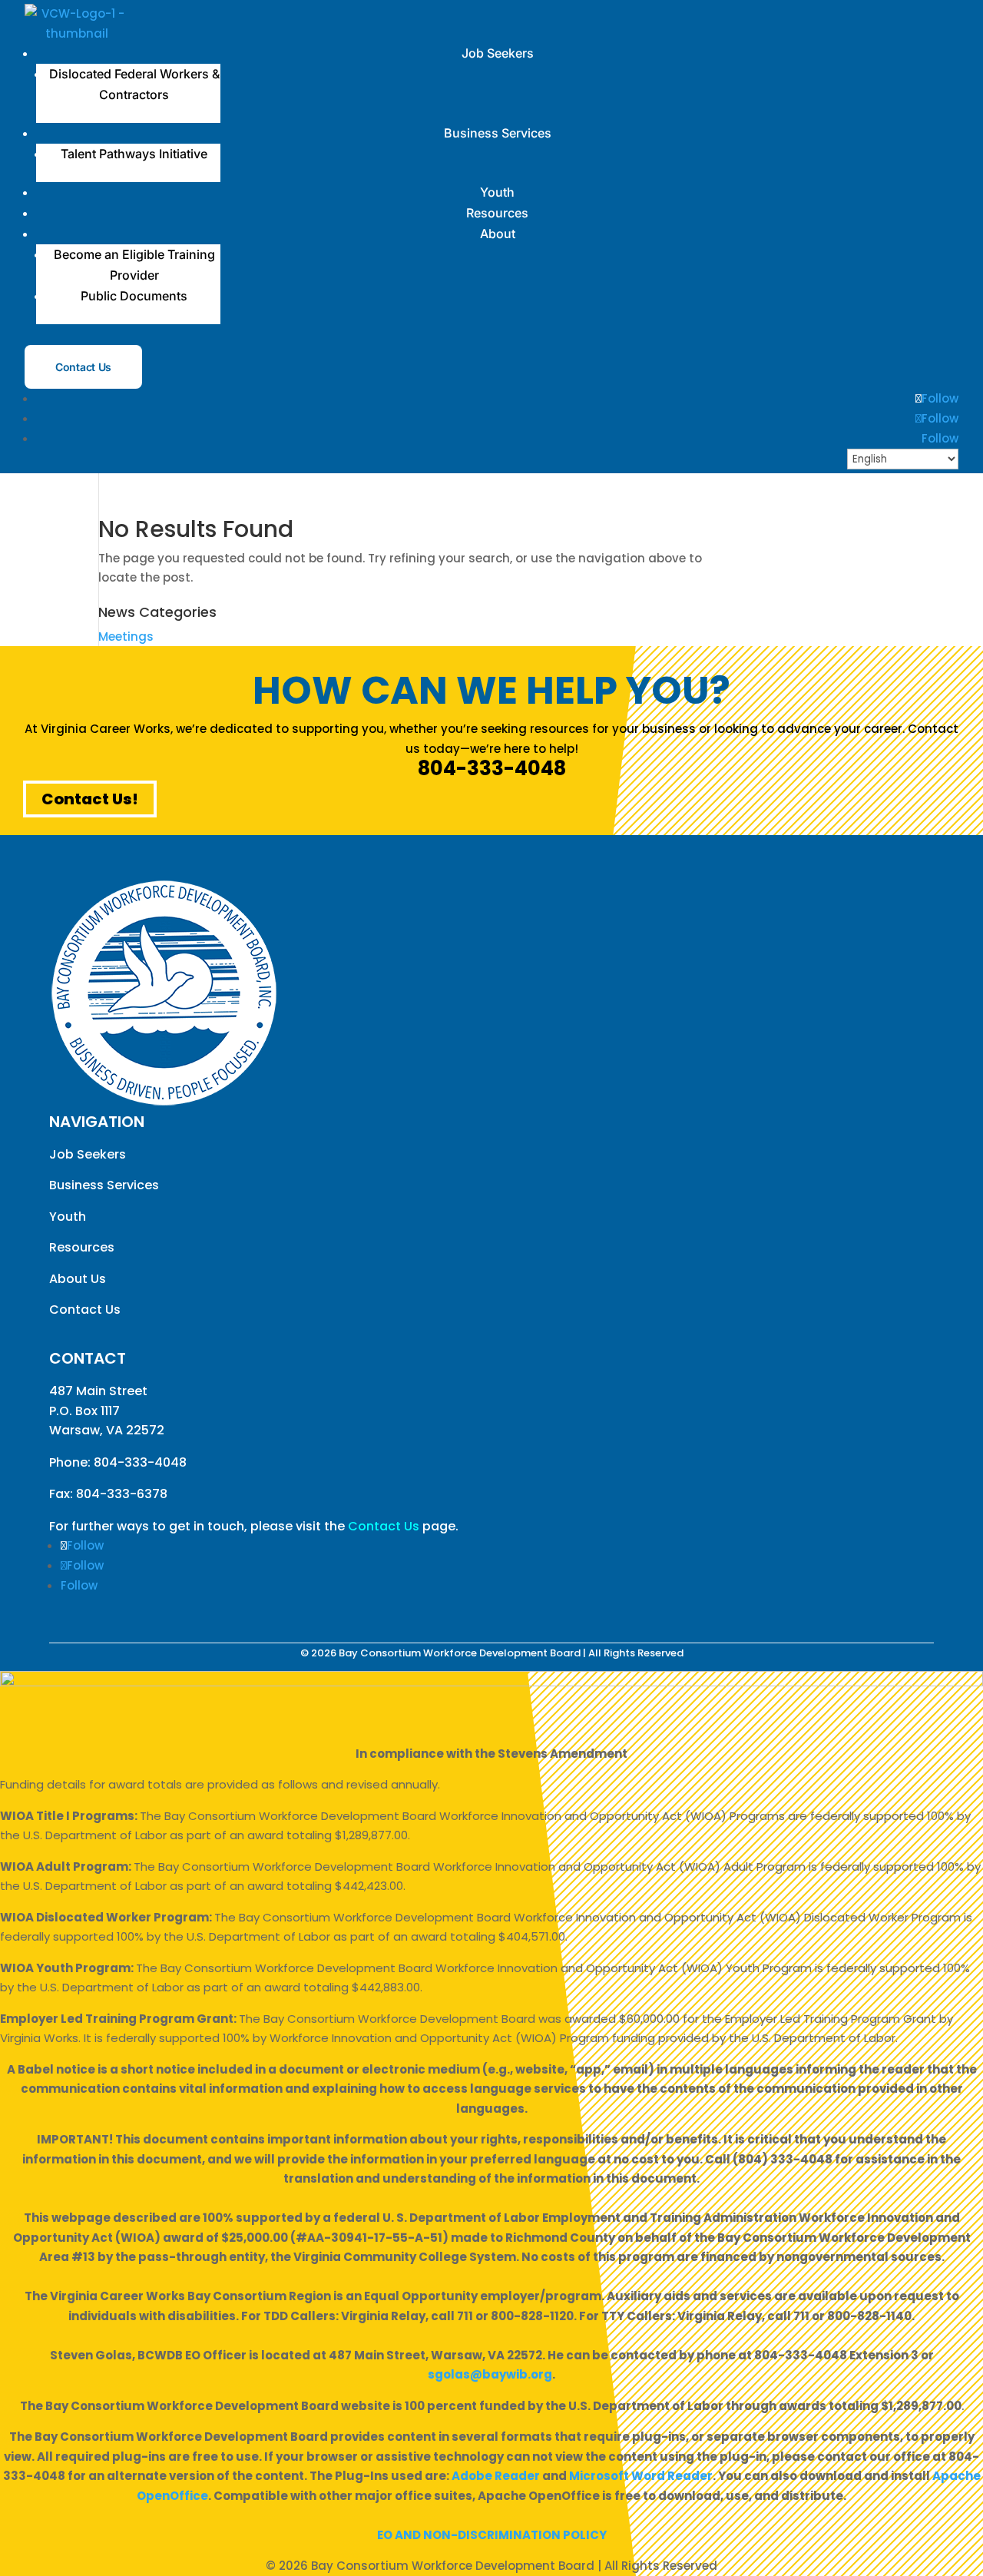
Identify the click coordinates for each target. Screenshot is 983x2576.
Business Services (498, 133)
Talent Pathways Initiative (134, 154)
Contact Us (83, 367)
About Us (78, 1279)
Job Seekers (498, 53)
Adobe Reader (496, 2476)
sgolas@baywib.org (490, 2374)
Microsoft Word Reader (641, 2476)
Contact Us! (90, 799)
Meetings (126, 637)
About (498, 234)
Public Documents (134, 296)
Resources (497, 213)
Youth (497, 192)
